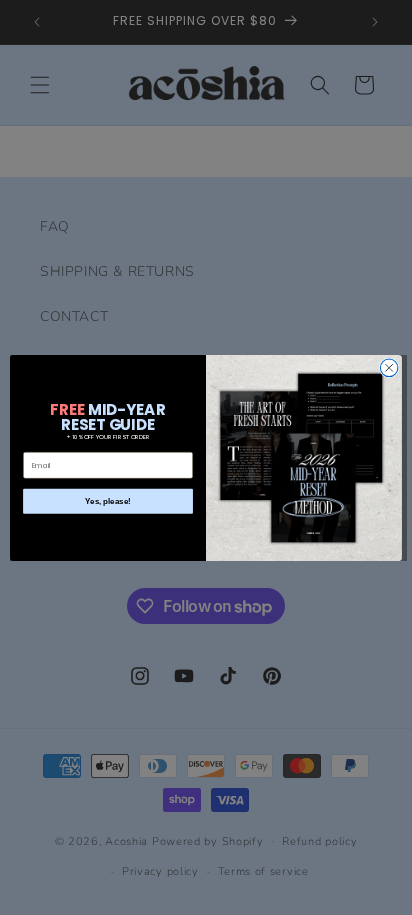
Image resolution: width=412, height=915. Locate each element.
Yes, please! (108, 500)
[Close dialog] (389, 368)
